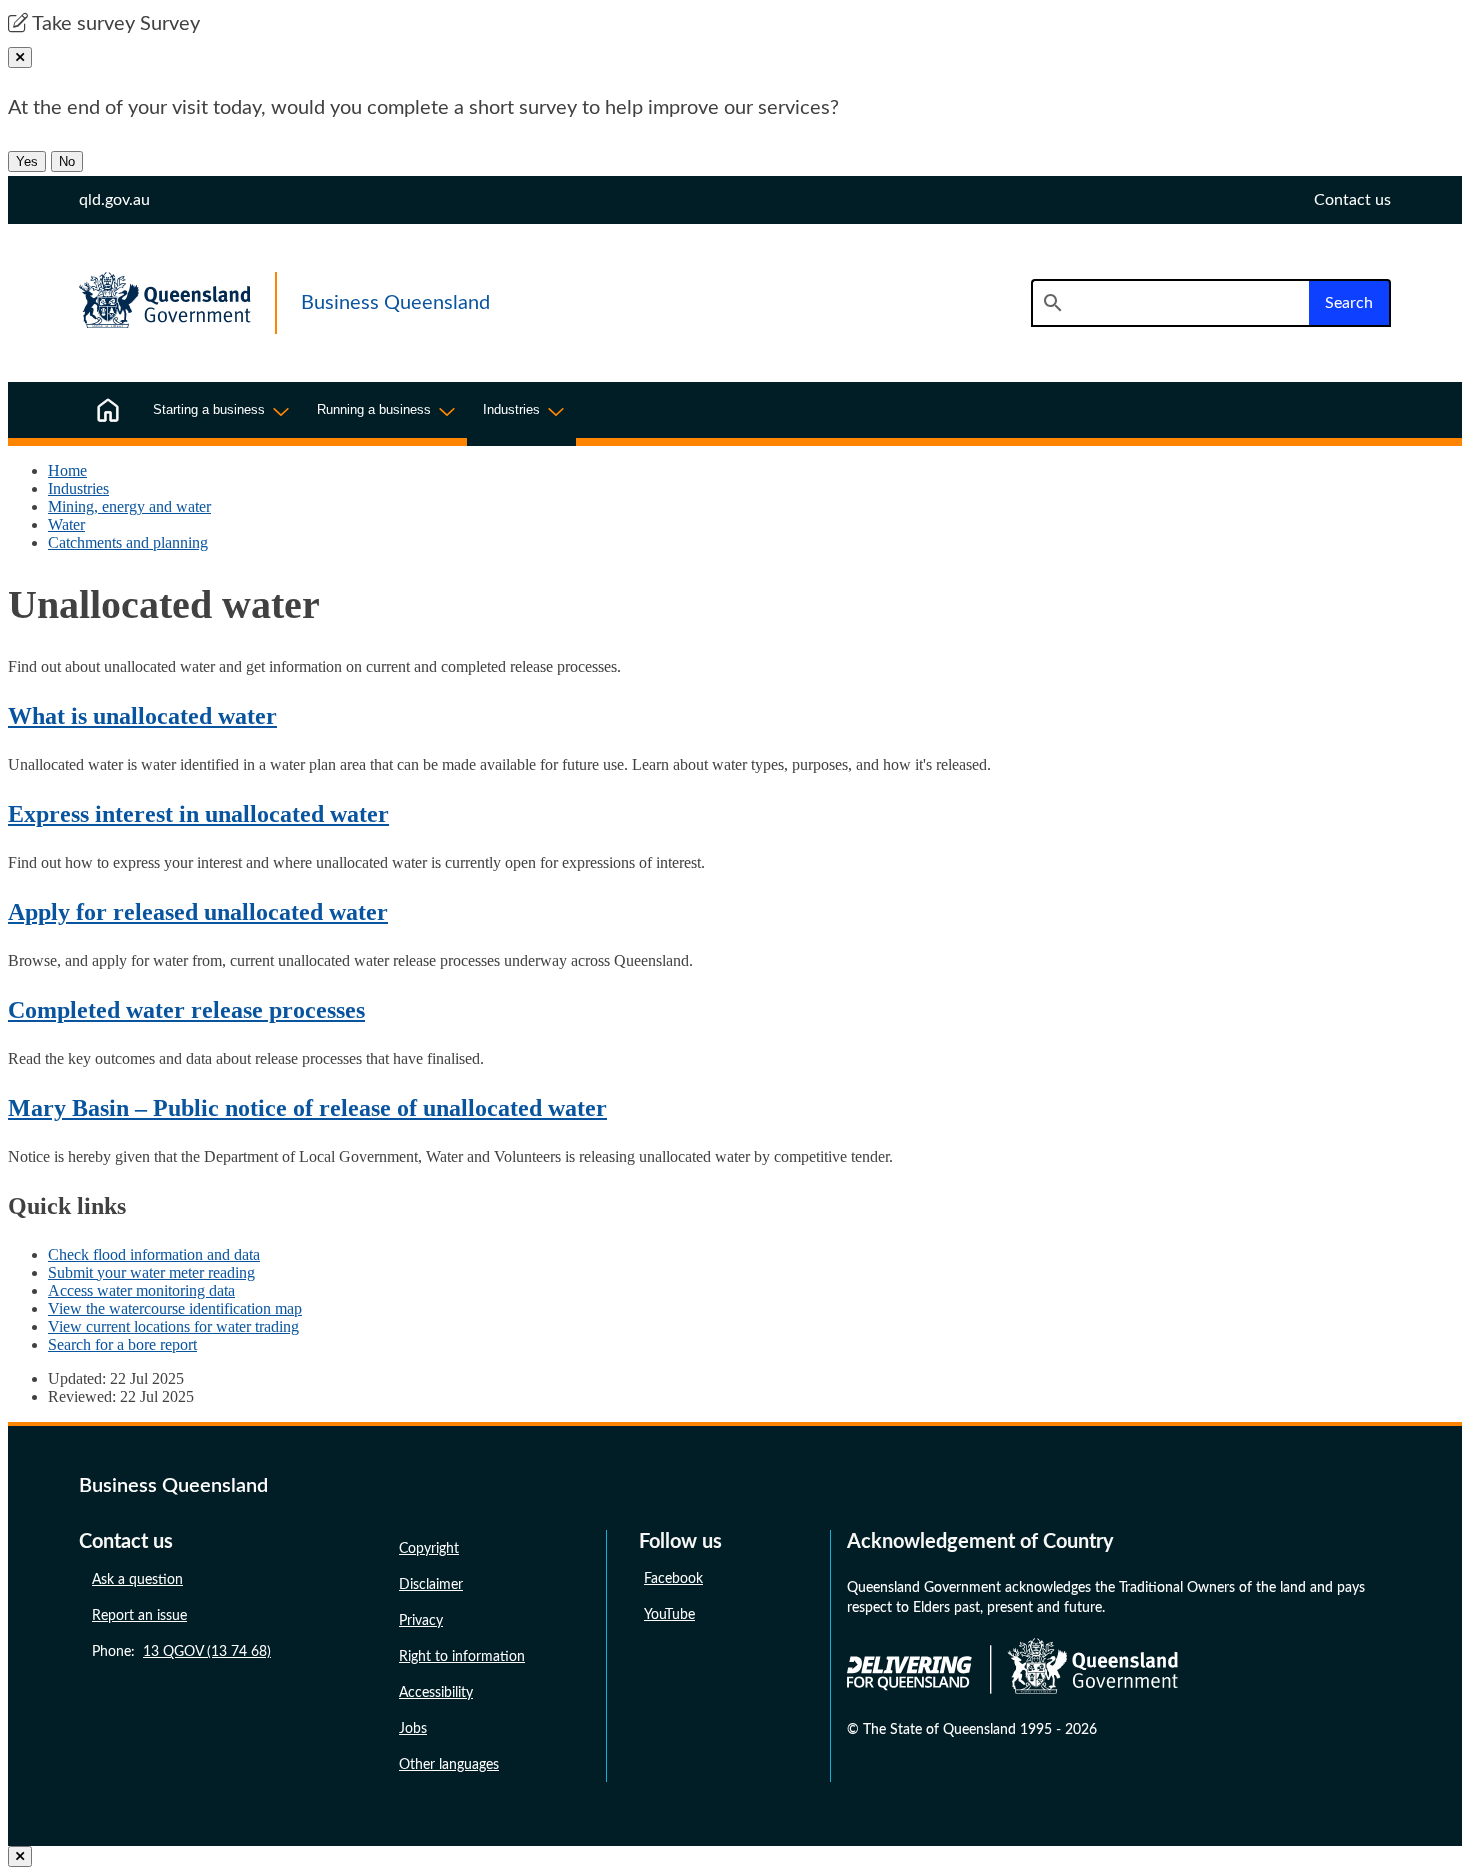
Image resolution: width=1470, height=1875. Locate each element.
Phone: (181, 1652)
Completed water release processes (186, 1010)
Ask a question (137, 1580)
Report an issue (139, 1616)
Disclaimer (431, 1585)
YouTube (669, 1615)
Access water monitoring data (141, 1290)
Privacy (421, 1621)
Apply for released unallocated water (198, 912)
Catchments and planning (128, 542)
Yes (27, 161)
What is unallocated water (142, 716)
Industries (78, 488)
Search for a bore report (122, 1344)
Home (67, 470)
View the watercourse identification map (175, 1308)
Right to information (462, 1657)
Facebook (673, 1579)
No (67, 161)
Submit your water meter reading (151, 1272)
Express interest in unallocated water (198, 814)
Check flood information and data (154, 1254)
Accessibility (436, 1693)
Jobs (413, 1729)
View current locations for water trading (173, 1326)
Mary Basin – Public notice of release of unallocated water (307, 1108)
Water (66, 524)
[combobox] (1170, 303)
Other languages (449, 1765)
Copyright (429, 1549)
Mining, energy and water (129, 506)
